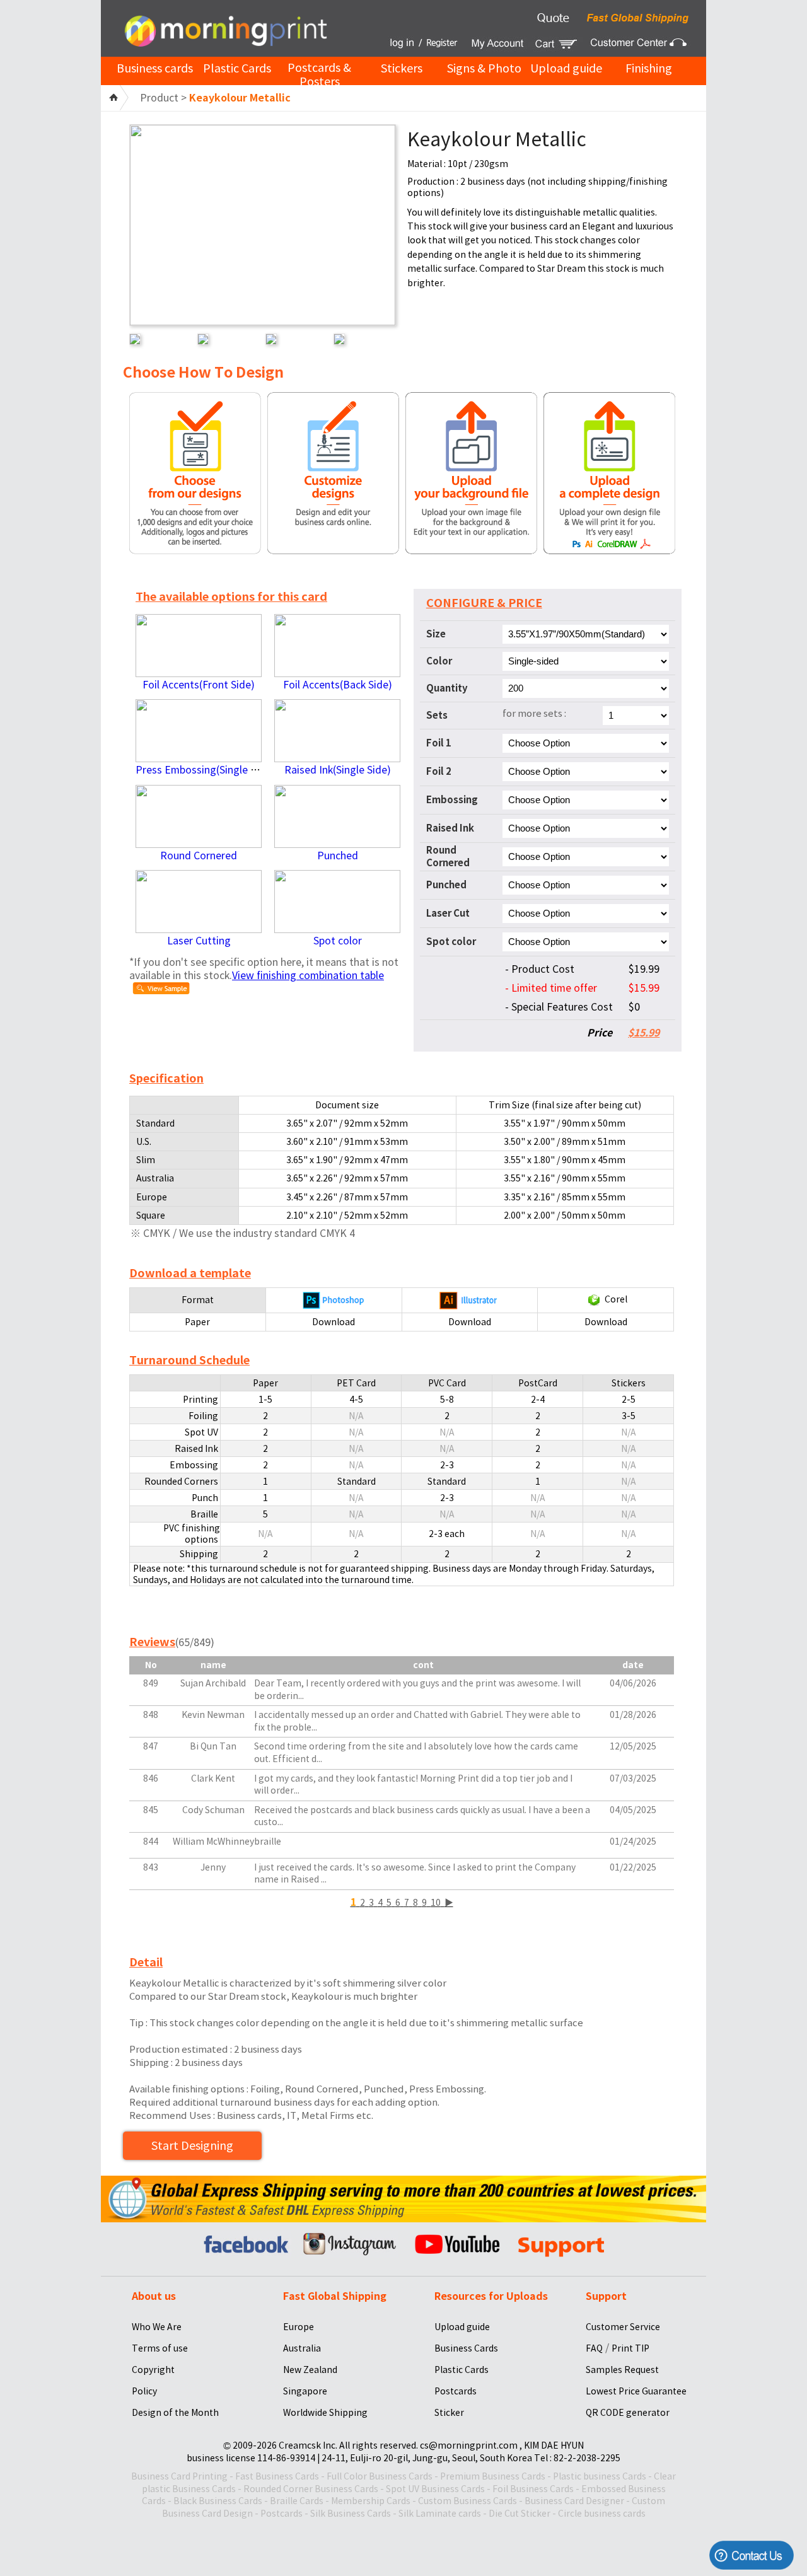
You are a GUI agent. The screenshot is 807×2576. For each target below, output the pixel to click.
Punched (338, 856)
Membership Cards (371, 2501)
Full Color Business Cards (380, 2476)
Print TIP (630, 2348)
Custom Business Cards (467, 2501)
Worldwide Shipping (325, 2413)
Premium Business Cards (493, 2476)
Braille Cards (297, 2501)
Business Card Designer (574, 2501)
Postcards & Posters (319, 75)
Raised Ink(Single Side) (338, 770)
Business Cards (466, 2348)
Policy (144, 2391)
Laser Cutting (199, 941)
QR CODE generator (628, 2413)
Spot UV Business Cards (435, 2489)
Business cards (155, 68)
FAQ (594, 2348)
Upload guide (566, 68)
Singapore (305, 2391)
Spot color (338, 941)
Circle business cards (602, 2514)
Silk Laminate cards (440, 2514)
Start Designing (192, 2146)
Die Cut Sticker (520, 2514)
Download (334, 1322)
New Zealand (310, 2370)
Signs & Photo (484, 68)
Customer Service (623, 2327)
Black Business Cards (218, 2501)
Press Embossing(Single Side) (205, 770)
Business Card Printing (179, 2476)
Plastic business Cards (600, 2476)
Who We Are (157, 2327)
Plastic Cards (237, 68)
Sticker (449, 2413)
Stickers (402, 68)
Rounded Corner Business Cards (311, 2489)
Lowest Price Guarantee (636, 2391)
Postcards (456, 2391)
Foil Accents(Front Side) (199, 685)
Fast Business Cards (277, 2476)
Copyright (153, 2370)
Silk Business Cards (351, 2514)
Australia (302, 2348)
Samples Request (622, 2370)
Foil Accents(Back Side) (338, 685)
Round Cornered (199, 856)
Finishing (649, 68)
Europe (299, 2327)
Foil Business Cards (533, 2489)
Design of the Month (175, 2413)
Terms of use (160, 2348)
